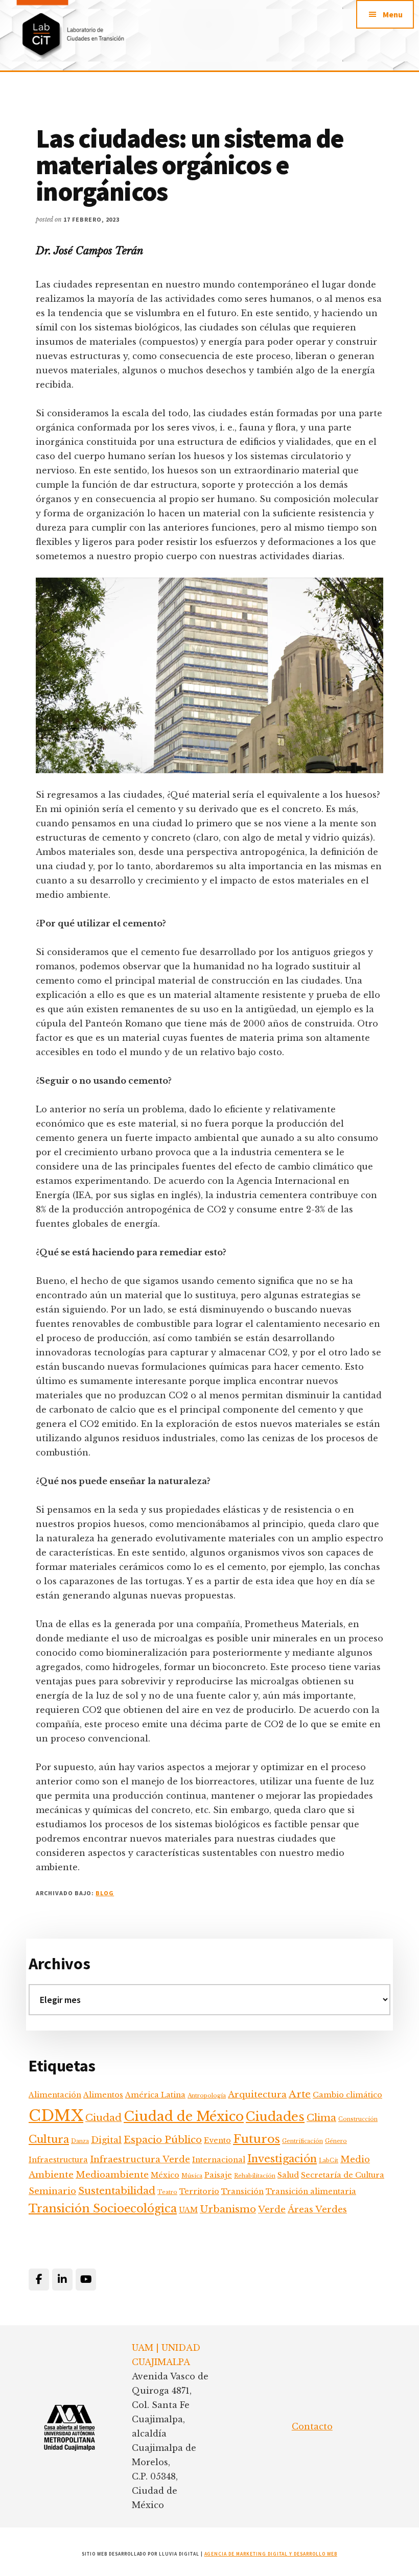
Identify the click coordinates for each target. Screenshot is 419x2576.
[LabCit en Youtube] (86, 2280)
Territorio (199, 2191)
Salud (288, 2175)
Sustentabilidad (117, 2191)
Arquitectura (257, 2095)
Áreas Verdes (317, 2210)
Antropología (207, 2096)
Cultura (49, 2139)
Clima (321, 2118)
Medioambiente (112, 2175)
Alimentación (55, 2095)
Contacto (312, 2426)
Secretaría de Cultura (343, 2175)
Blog (105, 1893)
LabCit (329, 2161)
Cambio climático (347, 2095)
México (165, 2175)
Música (192, 2176)
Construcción (358, 2119)
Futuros (257, 2139)
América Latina (155, 2095)
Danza (80, 2141)
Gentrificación (302, 2141)
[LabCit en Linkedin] (62, 2280)
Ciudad (103, 2118)
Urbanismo (228, 2209)
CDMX (56, 2116)
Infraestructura (58, 2160)
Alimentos (103, 2095)
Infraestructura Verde (140, 2160)
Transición (242, 2191)
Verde (272, 2210)
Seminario (52, 2191)
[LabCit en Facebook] (39, 2280)
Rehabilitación (255, 2176)
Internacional (219, 2160)
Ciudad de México (184, 2116)
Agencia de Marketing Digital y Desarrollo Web (271, 2554)
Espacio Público (163, 2140)
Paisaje (218, 2175)
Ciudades (275, 2117)
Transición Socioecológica (103, 2209)
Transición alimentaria (311, 2191)
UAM (188, 2210)
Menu (393, 14)
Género (336, 2141)
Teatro (167, 2192)
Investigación (282, 2158)
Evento (217, 2140)
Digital (106, 2140)
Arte (300, 2094)
